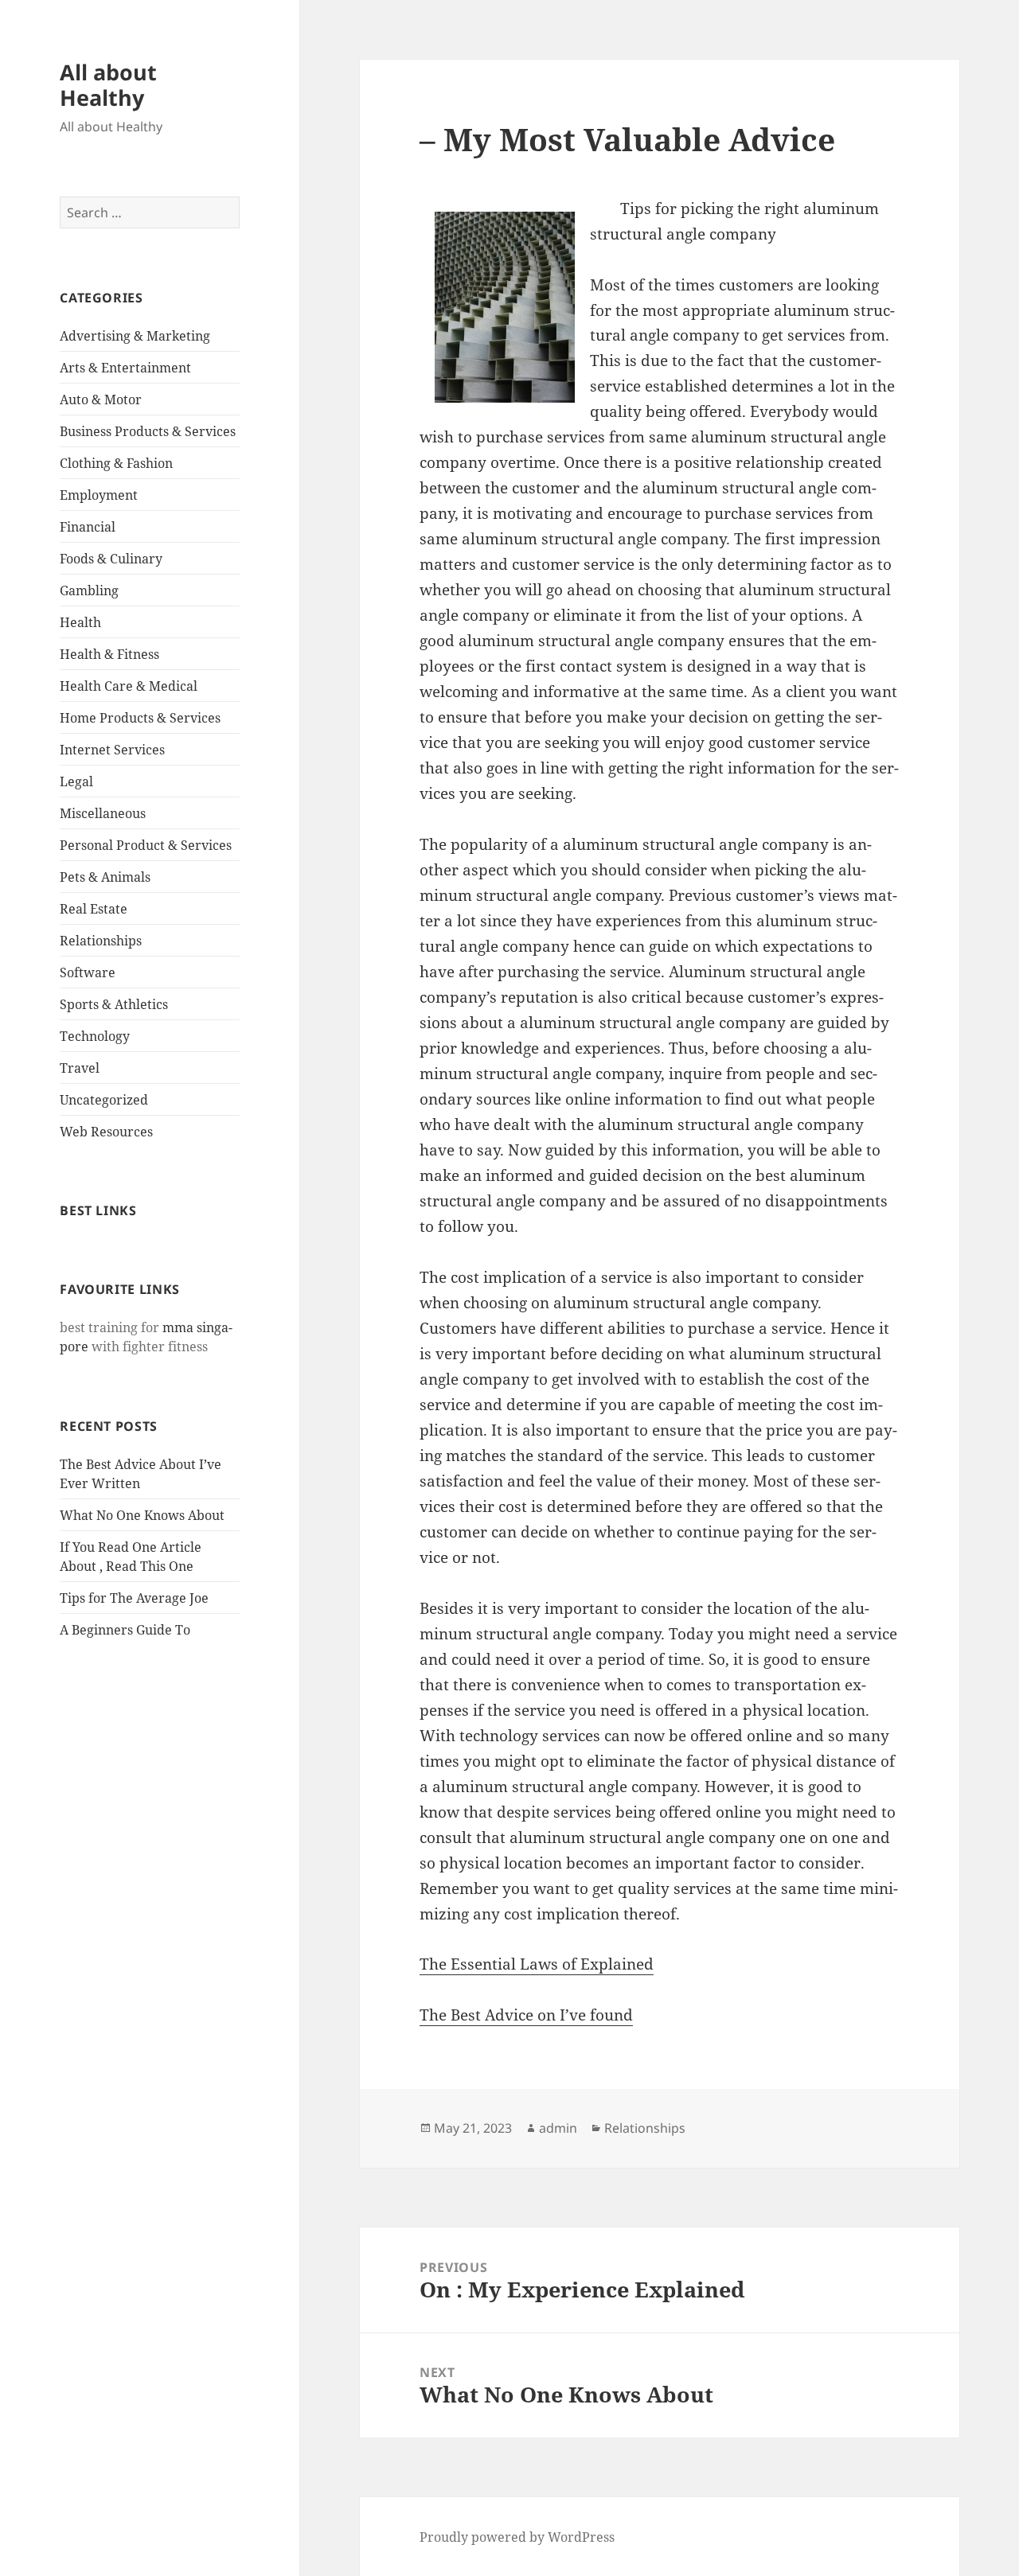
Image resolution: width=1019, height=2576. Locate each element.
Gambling (89, 590)
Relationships (101, 941)
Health (80, 622)
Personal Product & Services (146, 845)
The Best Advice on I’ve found (526, 2015)
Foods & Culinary (111, 559)
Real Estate (94, 909)
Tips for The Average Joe (134, 1598)
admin (558, 2128)
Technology (95, 1036)
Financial (88, 527)
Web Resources (106, 1132)
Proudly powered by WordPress (517, 2537)
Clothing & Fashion (116, 463)
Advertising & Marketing (135, 336)
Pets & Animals (105, 877)
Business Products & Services (148, 431)
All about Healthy (108, 85)
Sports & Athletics (114, 1004)
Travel (80, 1068)
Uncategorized (104, 1100)
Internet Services (112, 750)
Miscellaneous (103, 813)
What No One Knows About (142, 1515)
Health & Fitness (109, 654)
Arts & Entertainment (125, 368)
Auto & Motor (101, 399)
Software (88, 972)
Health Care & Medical (129, 686)
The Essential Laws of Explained (537, 1964)
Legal (76, 781)
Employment (99, 495)
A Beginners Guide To (125, 1630)
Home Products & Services (140, 718)
